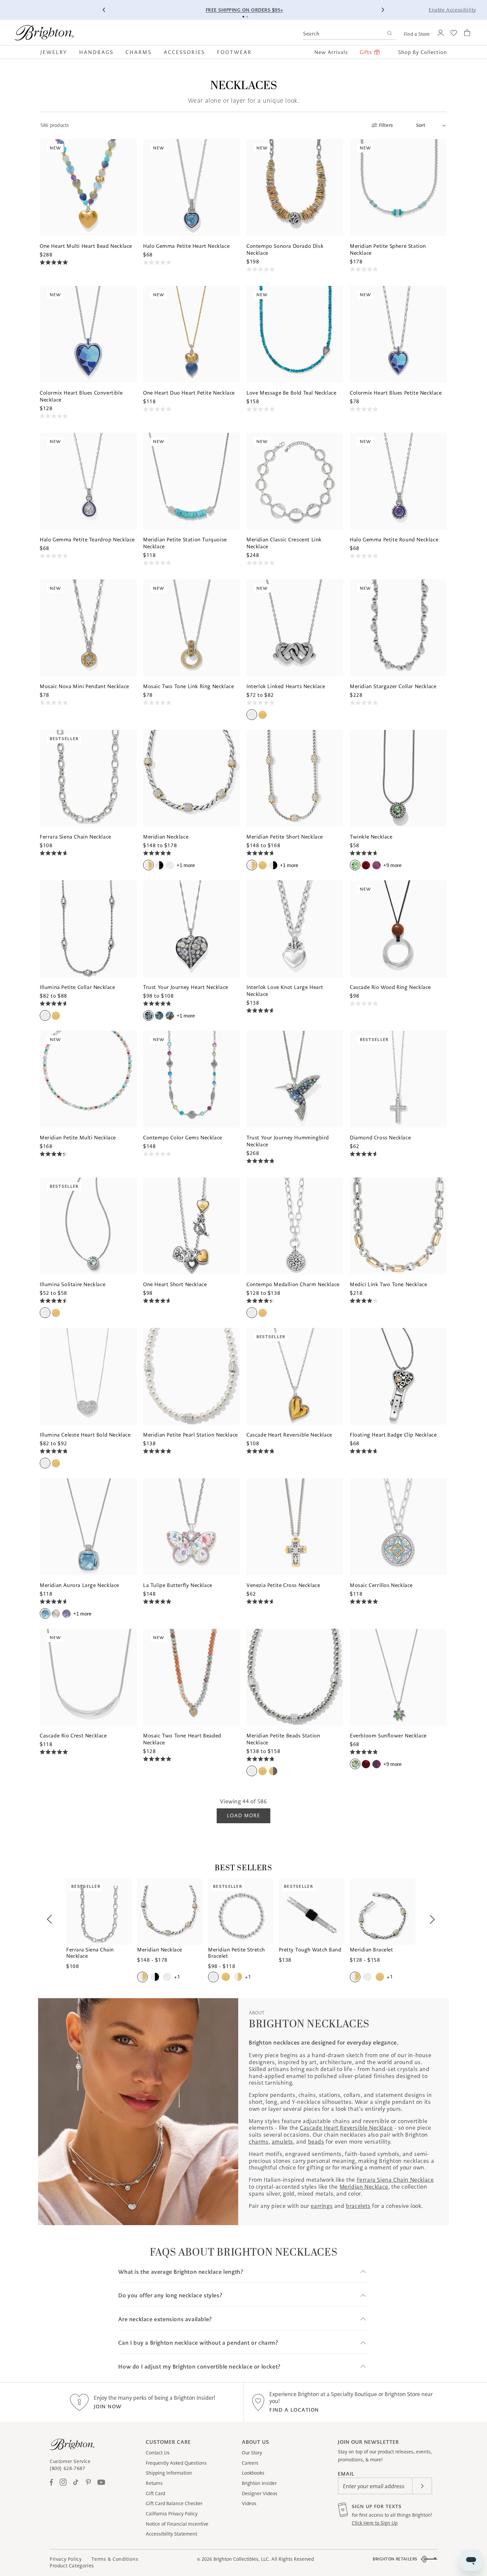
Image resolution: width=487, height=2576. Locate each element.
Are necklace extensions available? (165, 2319)
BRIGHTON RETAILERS (395, 2559)
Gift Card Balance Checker (174, 2503)
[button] (57, 52)
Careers (250, 2463)
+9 (392, 865)
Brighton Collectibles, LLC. (242, 2559)
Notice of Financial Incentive (177, 2524)
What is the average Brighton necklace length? (181, 2272)
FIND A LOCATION (294, 2410)
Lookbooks (253, 2473)
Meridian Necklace (364, 2187)
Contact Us (158, 2453)
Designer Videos (260, 2494)
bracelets (358, 2206)
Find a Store (417, 34)
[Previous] (104, 10)
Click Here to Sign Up (375, 2523)
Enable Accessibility (452, 10)
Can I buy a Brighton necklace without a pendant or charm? (198, 2343)
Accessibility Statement (171, 2534)
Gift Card (155, 2494)
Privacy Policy (66, 2559)
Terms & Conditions (115, 2559)
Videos (249, 2503)
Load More (243, 1815)
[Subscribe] (422, 2486)
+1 (186, 865)
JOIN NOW (108, 2407)
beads (316, 2142)
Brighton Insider (259, 2483)
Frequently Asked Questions (176, 2463)
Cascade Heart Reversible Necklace (346, 2128)
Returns (154, 2483)
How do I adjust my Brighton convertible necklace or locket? (199, 2367)
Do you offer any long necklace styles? (170, 2296)
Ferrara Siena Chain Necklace (395, 2180)
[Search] (389, 34)
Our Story (252, 2453)
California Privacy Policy (172, 2514)
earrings (322, 2206)
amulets (282, 2142)
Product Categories (72, 2566)
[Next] (383, 10)
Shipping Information (169, 2473)
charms (259, 2142)
